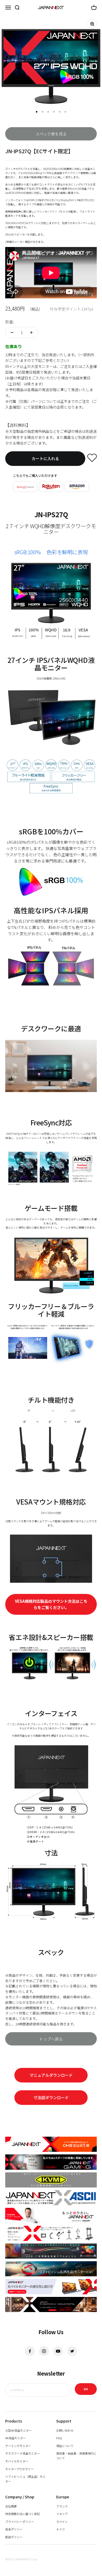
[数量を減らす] (12, 332)
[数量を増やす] (31, 332)
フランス (62, 2506)
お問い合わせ (65, 2430)
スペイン (62, 2522)
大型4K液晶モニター (18, 2430)
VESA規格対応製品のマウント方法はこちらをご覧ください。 (51, 1604)
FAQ (59, 2438)
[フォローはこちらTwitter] (72, 2351)
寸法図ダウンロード (51, 2097)
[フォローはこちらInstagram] (44, 2351)
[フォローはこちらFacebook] (30, 2351)
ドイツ (61, 2529)
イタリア (62, 2514)
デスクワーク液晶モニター (22, 2453)
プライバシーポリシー (20, 2522)
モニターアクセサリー (19, 2469)
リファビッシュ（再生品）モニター (25, 2479)
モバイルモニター (17, 2461)
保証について (65, 2446)
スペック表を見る (51, 134)
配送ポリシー (14, 2537)
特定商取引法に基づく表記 (22, 2514)
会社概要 (11, 2506)
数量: (10, 322)
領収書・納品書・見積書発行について (76, 2456)
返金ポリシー (14, 2529)
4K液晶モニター (16, 2438)
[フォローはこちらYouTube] (58, 2351)
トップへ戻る (51, 2039)
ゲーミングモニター (18, 2446)
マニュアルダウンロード (51, 2075)
